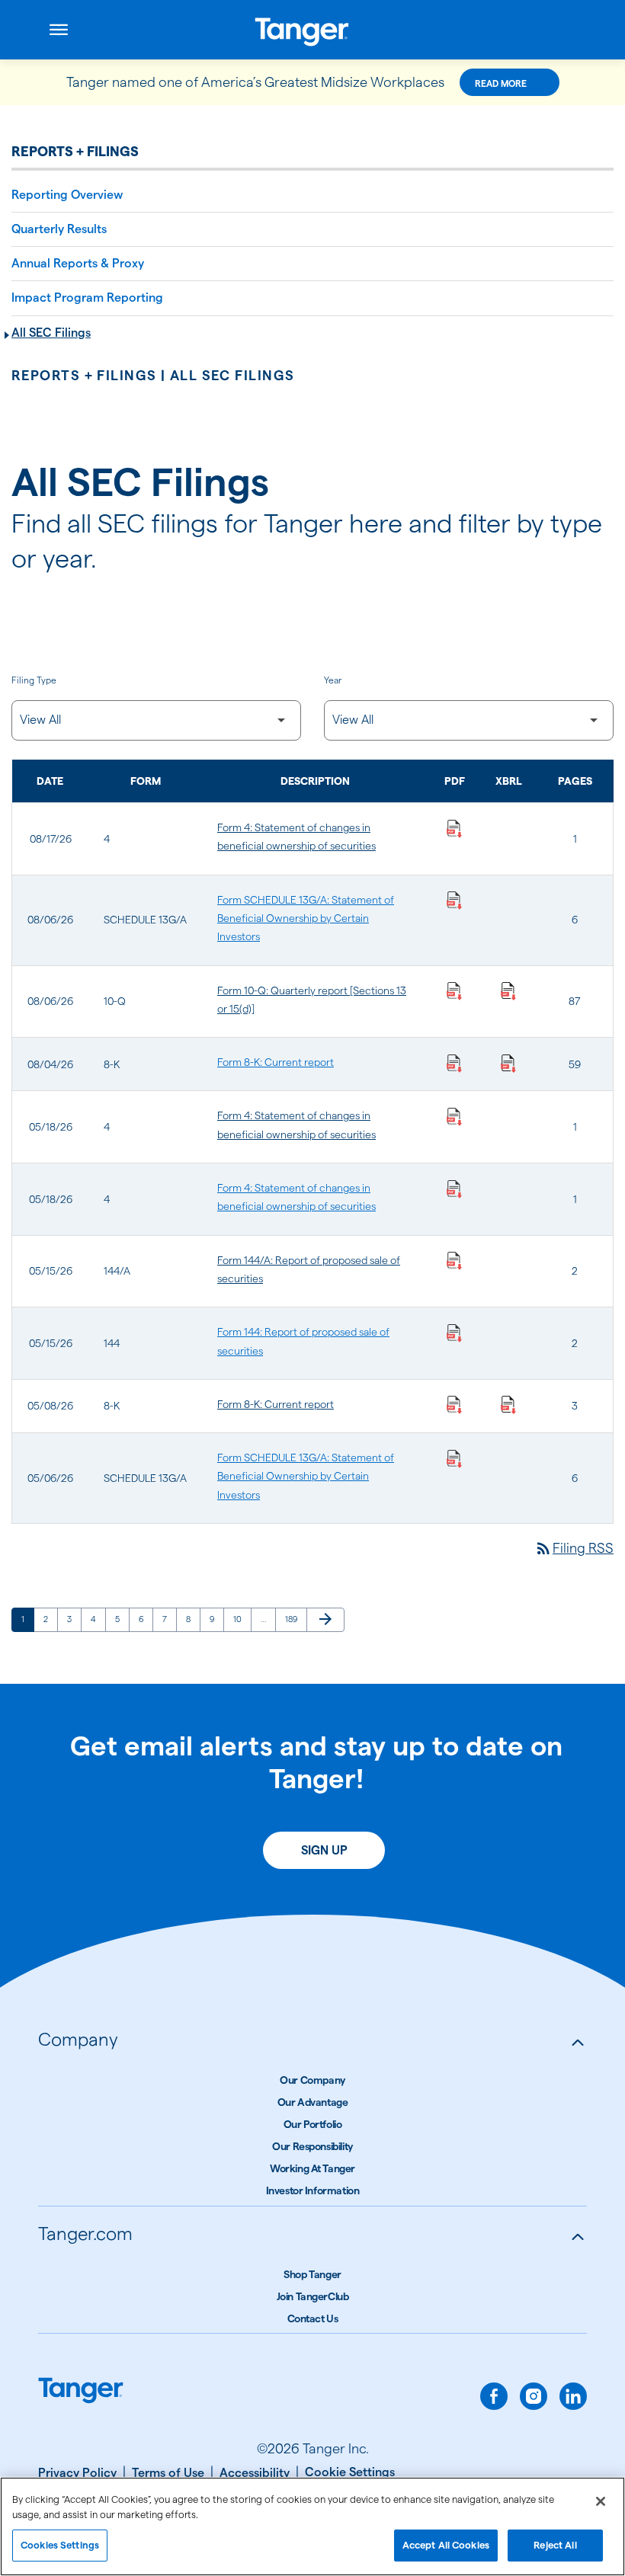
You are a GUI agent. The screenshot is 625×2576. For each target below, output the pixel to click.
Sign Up (324, 1850)
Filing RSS (574, 1548)
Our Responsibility (312, 2146)
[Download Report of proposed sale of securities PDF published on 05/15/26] (454, 1260)
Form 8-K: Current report (276, 1062)
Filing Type (34, 680)
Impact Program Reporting (87, 298)
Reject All (555, 2545)
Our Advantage (313, 2102)
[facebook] (494, 2396)
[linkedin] (573, 2396)
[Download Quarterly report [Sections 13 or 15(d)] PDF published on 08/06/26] (454, 990)
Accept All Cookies (446, 2545)
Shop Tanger (312, 2274)
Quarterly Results (59, 229)
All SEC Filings (51, 333)
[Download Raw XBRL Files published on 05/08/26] (508, 1404)
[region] (312, 2526)
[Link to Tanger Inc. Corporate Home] (312, 30)
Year (333, 680)
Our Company (312, 2080)
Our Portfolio (313, 2124)
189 (294, 1619)
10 (242, 1619)
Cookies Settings (60, 2545)
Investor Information (313, 2190)
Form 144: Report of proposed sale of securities (303, 1341)
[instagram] (534, 2396)
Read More (501, 83)
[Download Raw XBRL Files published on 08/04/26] (508, 1062)
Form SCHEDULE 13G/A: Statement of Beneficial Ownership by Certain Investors (306, 918)
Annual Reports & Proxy (78, 263)
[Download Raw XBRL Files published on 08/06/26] (508, 990)
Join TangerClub (313, 2296)
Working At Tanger (312, 2168)
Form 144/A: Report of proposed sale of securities (309, 1269)
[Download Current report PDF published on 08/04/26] (454, 1062)
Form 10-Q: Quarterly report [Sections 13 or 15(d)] (312, 1000)
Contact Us (313, 2318)
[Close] (601, 2501)
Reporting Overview (67, 195)
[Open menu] (59, 30)
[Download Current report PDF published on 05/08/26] (454, 1404)
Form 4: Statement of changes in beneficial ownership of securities (296, 837)
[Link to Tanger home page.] (81, 2392)
